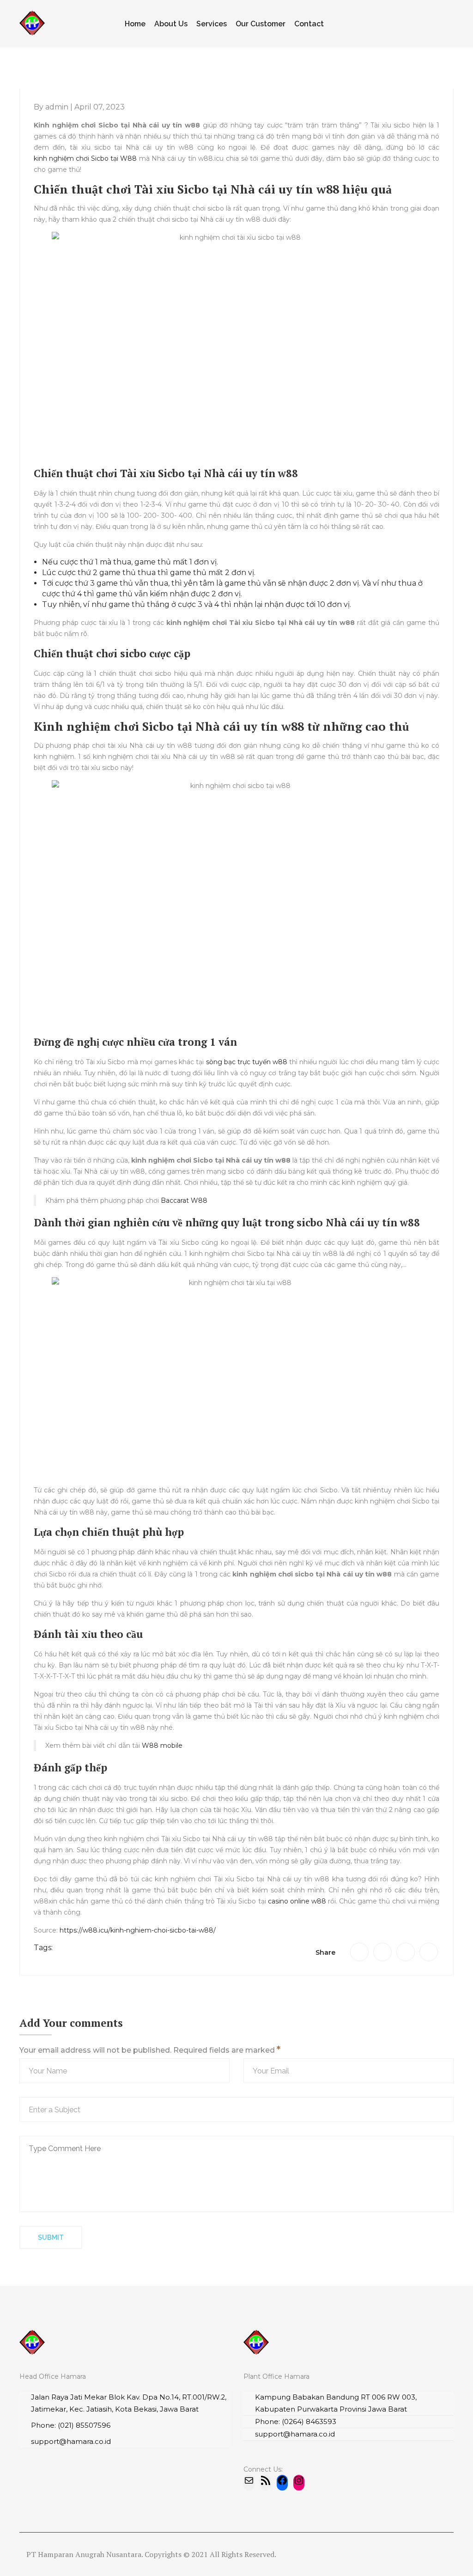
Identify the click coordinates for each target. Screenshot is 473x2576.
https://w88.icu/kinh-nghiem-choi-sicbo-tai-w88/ (138, 1930)
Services (212, 24)
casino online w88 (297, 1901)
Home (135, 24)
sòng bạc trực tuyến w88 (247, 1062)
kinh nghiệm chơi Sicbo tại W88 (85, 158)
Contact (309, 24)
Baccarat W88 (184, 1200)
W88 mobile (162, 1746)
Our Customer (261, 24)
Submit (51, 2237)
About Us (171, 24)
